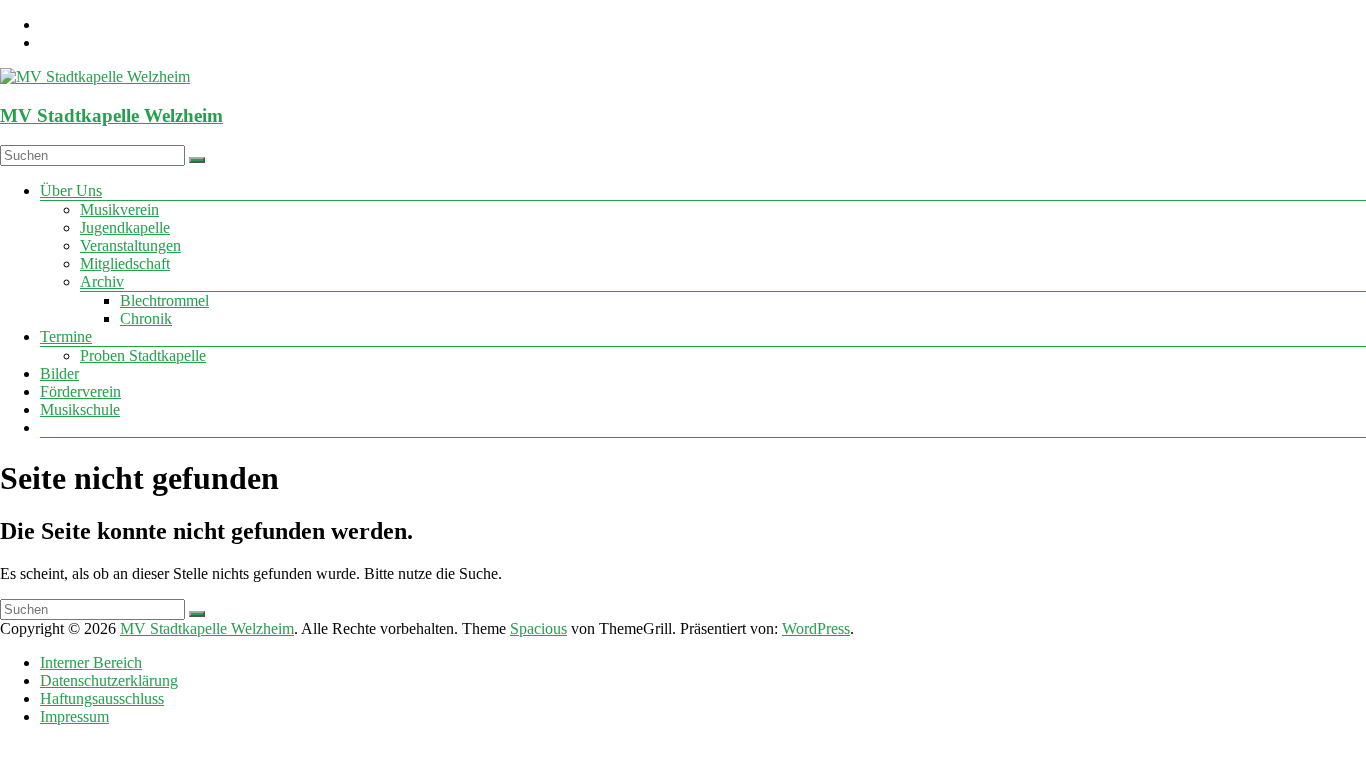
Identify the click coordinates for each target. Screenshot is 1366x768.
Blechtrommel (164, 300)
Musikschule (80, 409)
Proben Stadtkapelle (143, 355)
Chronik (146, 318)
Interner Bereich (91, 662)
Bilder (59, 373)
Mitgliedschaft (125, 263)
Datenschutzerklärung (109, 680)
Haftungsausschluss (102, 698)
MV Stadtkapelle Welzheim (111, 115)
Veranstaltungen (130, 245)
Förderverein (80, 391)
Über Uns (71, 190)
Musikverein (119, 209)
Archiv (102, 281)
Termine (66, 336)
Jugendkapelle (125, 227)
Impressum (74, 716)
